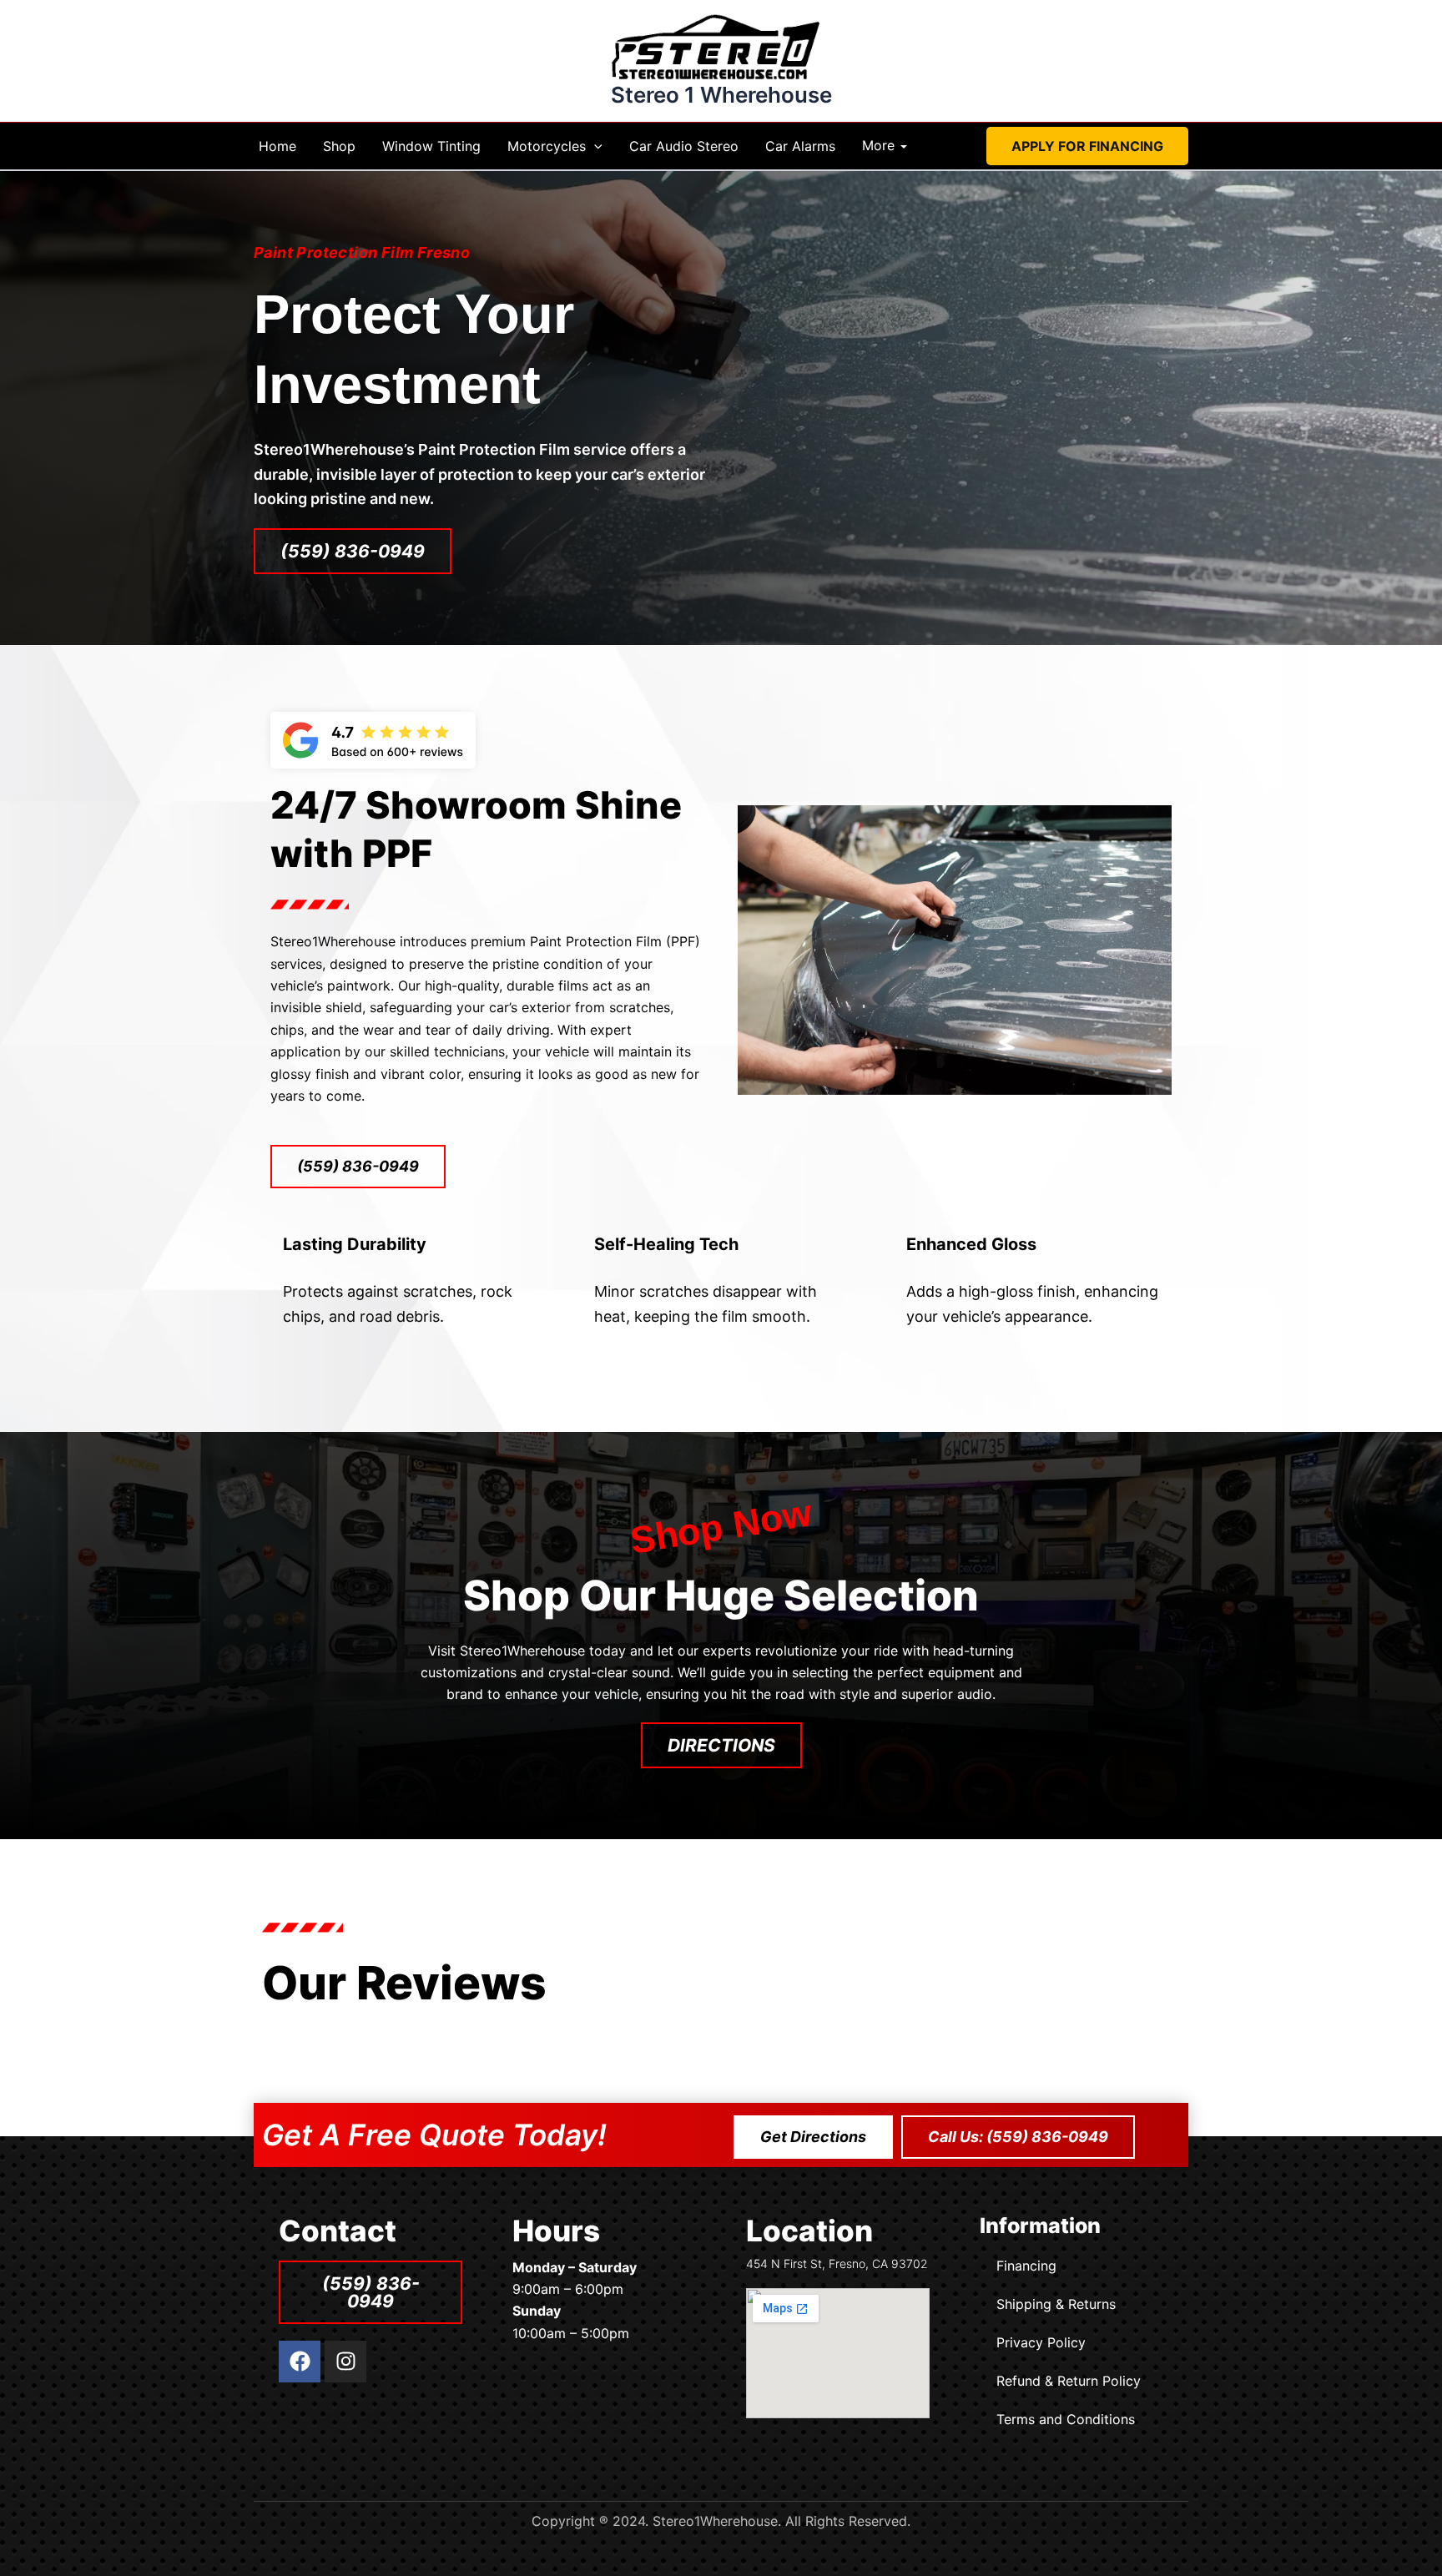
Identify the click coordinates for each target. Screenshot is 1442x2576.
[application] (594, 146)
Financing (1026, 2266)
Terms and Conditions (1066, 2419)
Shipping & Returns (1056, 2304)
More (878, 146)
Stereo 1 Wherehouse (721, 95)
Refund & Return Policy (1069, 2381)
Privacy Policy (1041, 2342)
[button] (1087, 146)
